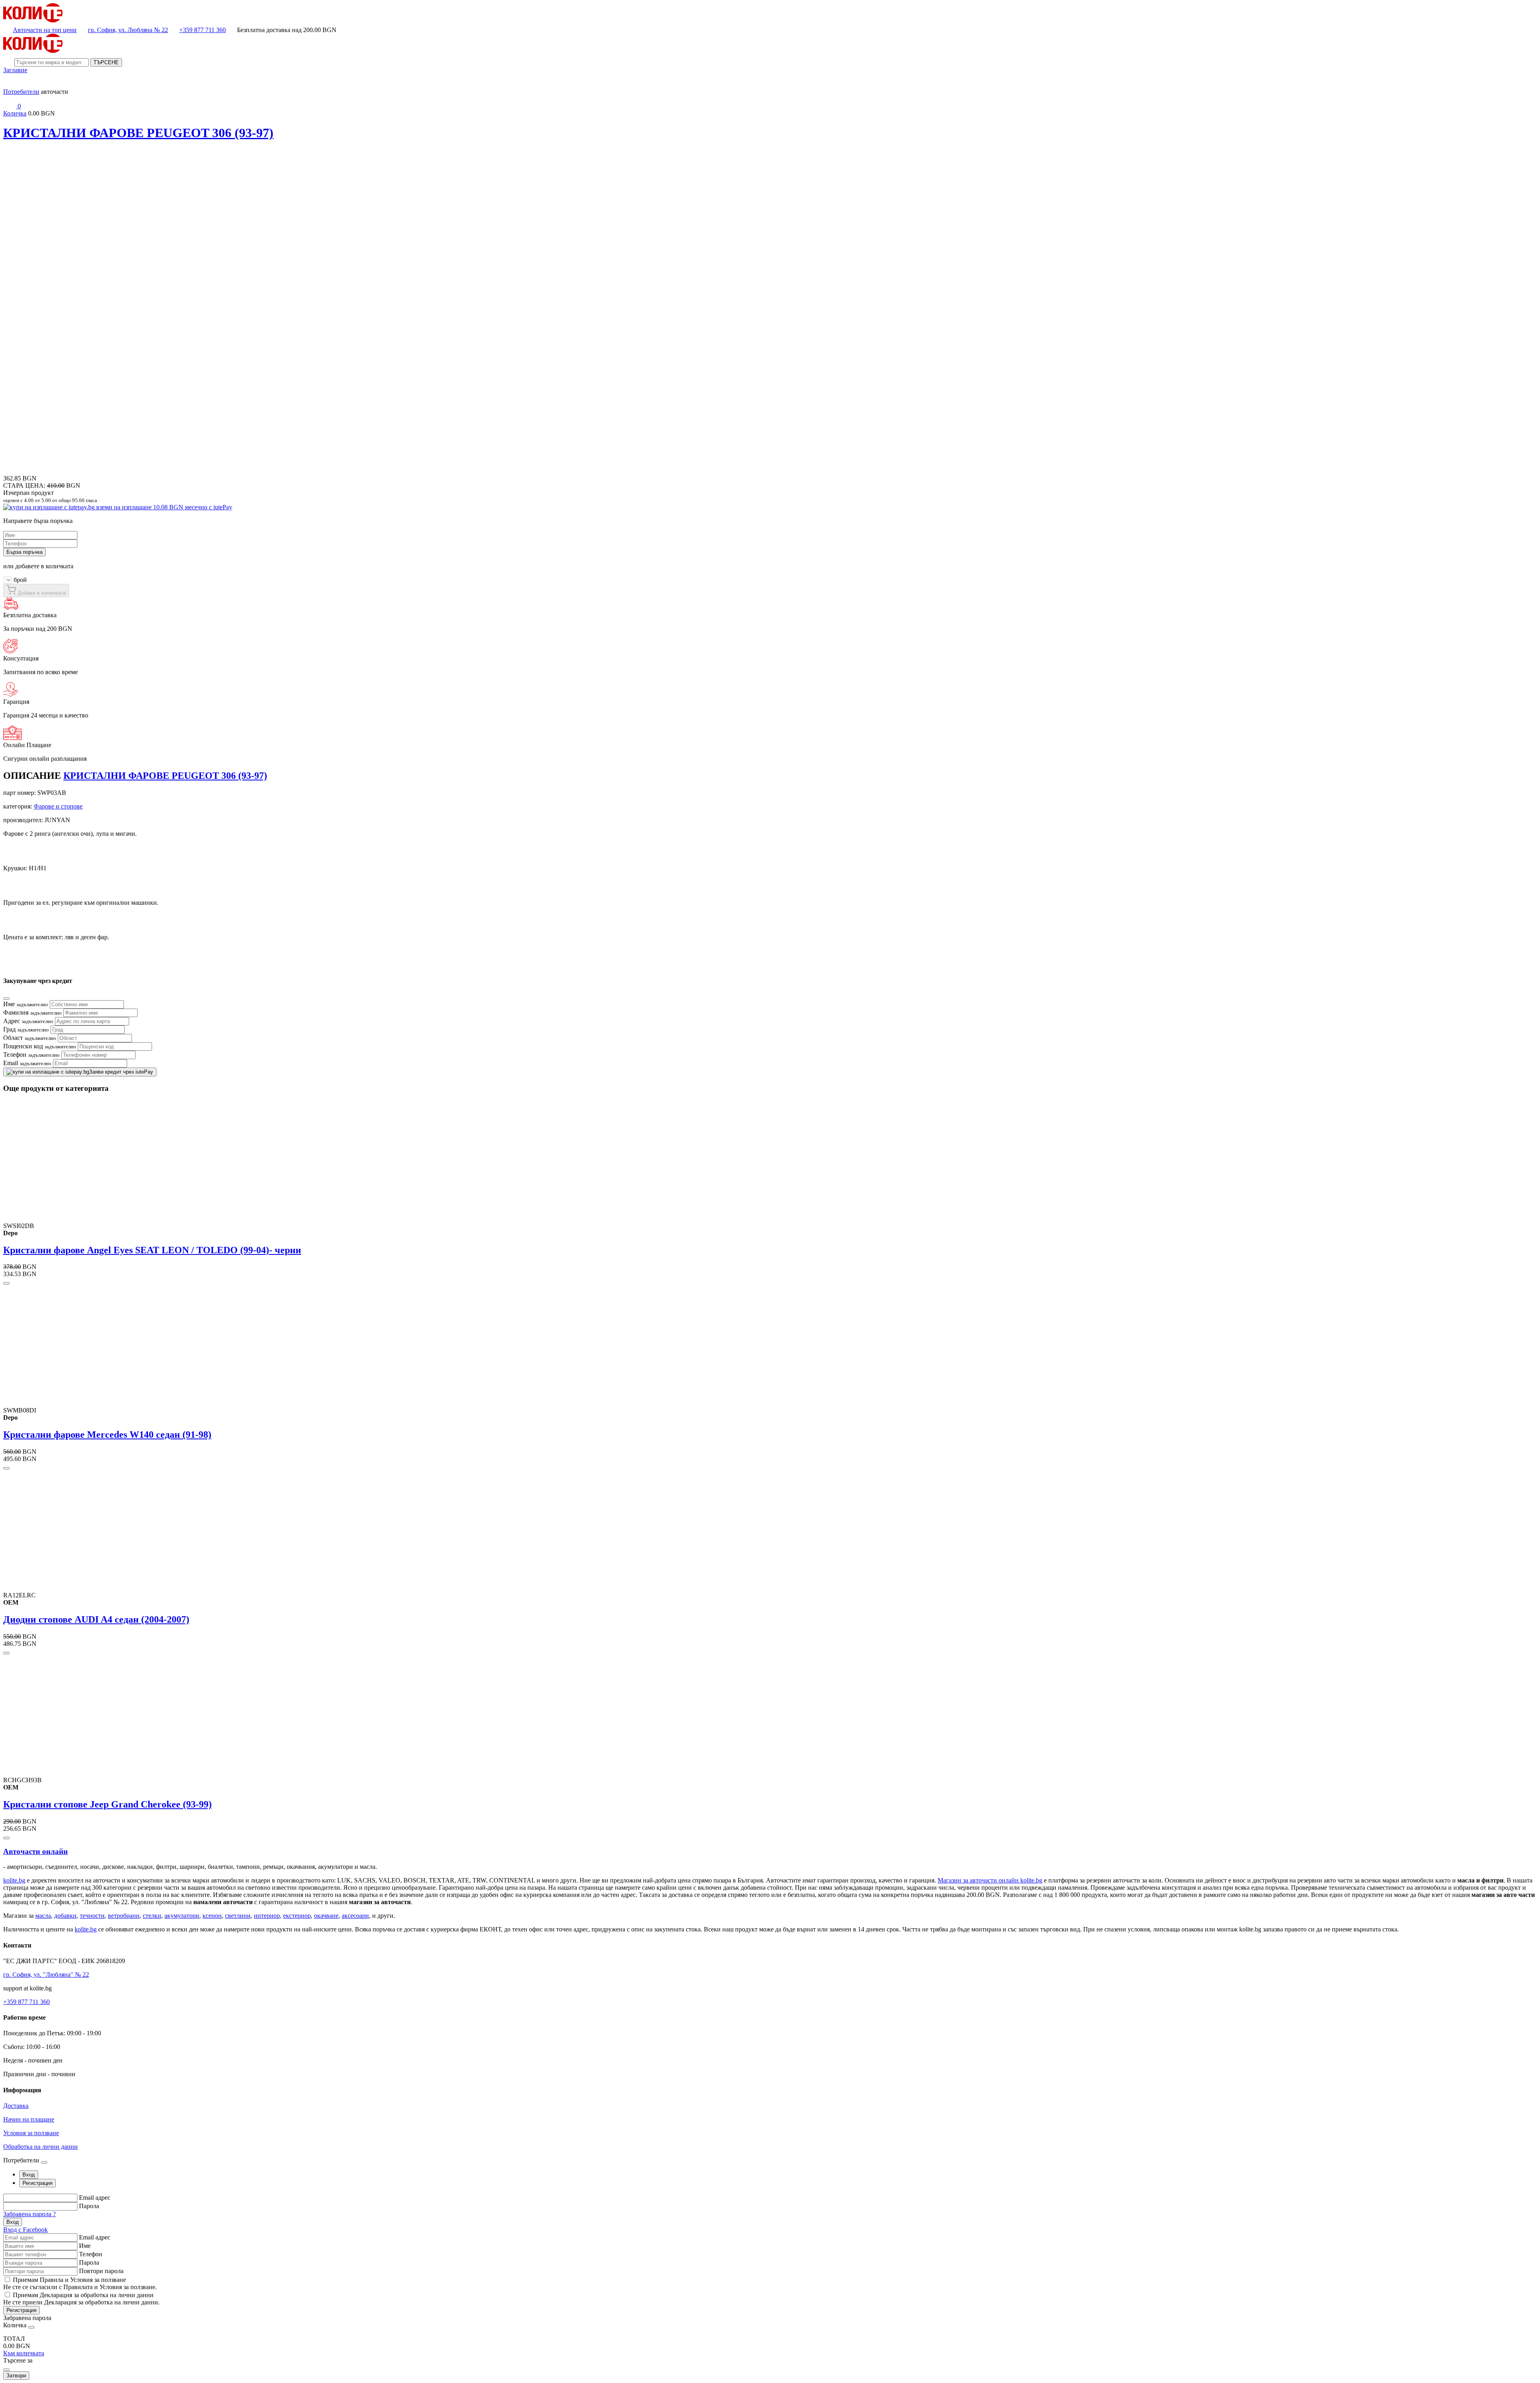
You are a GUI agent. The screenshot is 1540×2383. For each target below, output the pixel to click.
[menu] (10, 84)
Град (26, 1029)
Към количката (24, 2353)
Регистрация (21, 2310)
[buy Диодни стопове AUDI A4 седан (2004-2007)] (6, 1653)
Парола (89, 2206)
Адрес (28, 1021)
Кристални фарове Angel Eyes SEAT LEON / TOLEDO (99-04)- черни (152, 1250)
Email (27, 1063)
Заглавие (15, 70)
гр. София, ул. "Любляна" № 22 (46, 1975)
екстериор (297, 1916)
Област (30, 1038)
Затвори (16, 2376)
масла (43, 1916)
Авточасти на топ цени (45, 30)
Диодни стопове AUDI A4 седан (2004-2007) (96, 1619)
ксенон (212, 1916)
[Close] (6, 999)
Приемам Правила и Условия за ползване (69, 2280)
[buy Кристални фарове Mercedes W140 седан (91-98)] (6, 1468)
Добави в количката (41, 593)
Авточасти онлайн (35, 1851)
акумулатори (182, 1916)
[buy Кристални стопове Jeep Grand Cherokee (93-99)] (6, 1838)
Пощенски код (40, 1046)
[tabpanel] (770, 2214)
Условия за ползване (31, 2133)
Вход (13, 2222)
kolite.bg (14, 1880)
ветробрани (124, 1916)
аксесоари (355, 1916)
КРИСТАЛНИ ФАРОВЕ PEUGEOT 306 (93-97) (138, 133)
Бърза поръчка (24, 552)
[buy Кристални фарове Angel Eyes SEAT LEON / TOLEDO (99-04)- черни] (6, 1283)
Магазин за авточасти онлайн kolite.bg (990, 1880)
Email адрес (95, 2198)
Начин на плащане (29, 2119)
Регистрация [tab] (37, 2183)
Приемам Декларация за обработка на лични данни (83, 2295)
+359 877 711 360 (203, 30)
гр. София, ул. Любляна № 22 (128, 30)
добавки (65, 1916)
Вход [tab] (29, 2175)
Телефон (31, 1055)
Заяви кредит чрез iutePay (121, 1072)
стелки (152, 1916)
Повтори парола (101, 2271)
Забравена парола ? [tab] (29, 2214)
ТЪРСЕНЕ (106, 62)
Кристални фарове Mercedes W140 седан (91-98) (107, 1435)
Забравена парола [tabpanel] (27, 2318)
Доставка (16, 2106)
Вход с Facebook (25, 2230)
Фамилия (32, 1012)
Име (26, 1004)
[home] (33, 20)
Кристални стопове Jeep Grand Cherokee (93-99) (107, 1804)
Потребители (21, 92)
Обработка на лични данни (41, 2147)
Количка (15, 113)
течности (92, 1916)
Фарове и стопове (58, 806)
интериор (267, 1916)
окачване (326, 1916)
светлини (238, 1916)
